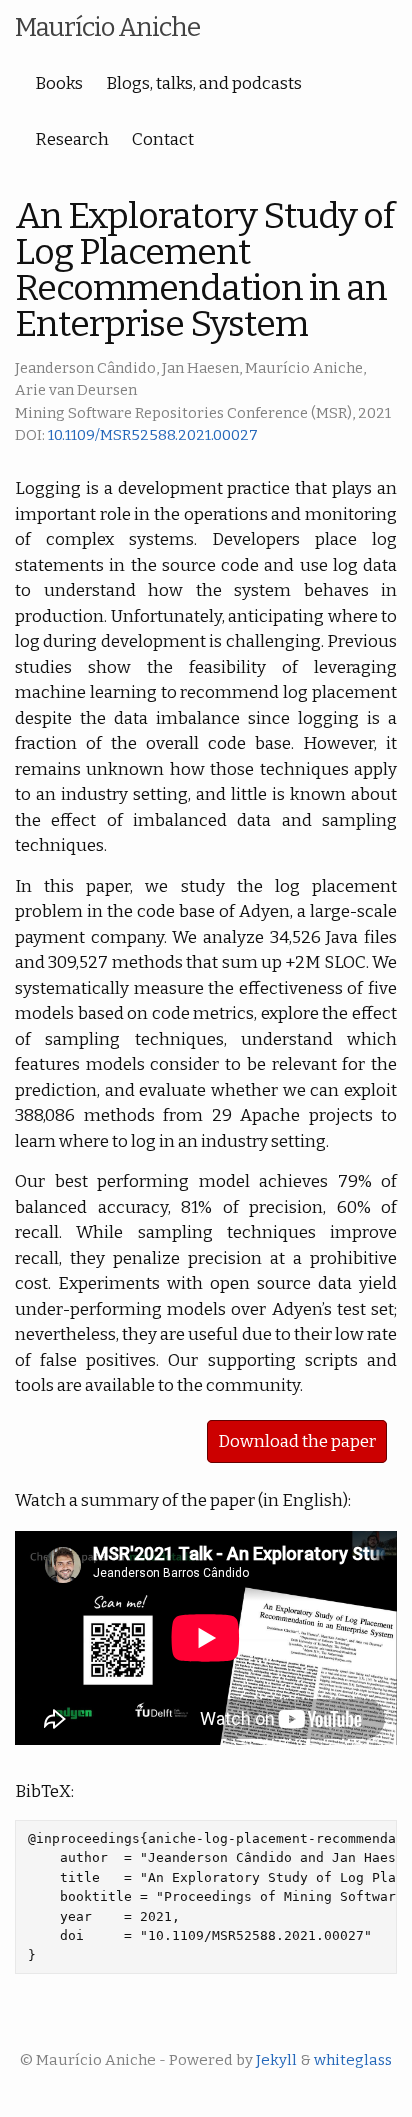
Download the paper (297, 1441)
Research (72, 139)
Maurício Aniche (107, 27)
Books (59, 83)
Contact (163, 139)
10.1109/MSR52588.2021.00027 (153, 435)
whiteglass (353, 2060)
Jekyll (276, 2060)
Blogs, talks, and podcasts (204, 83)
